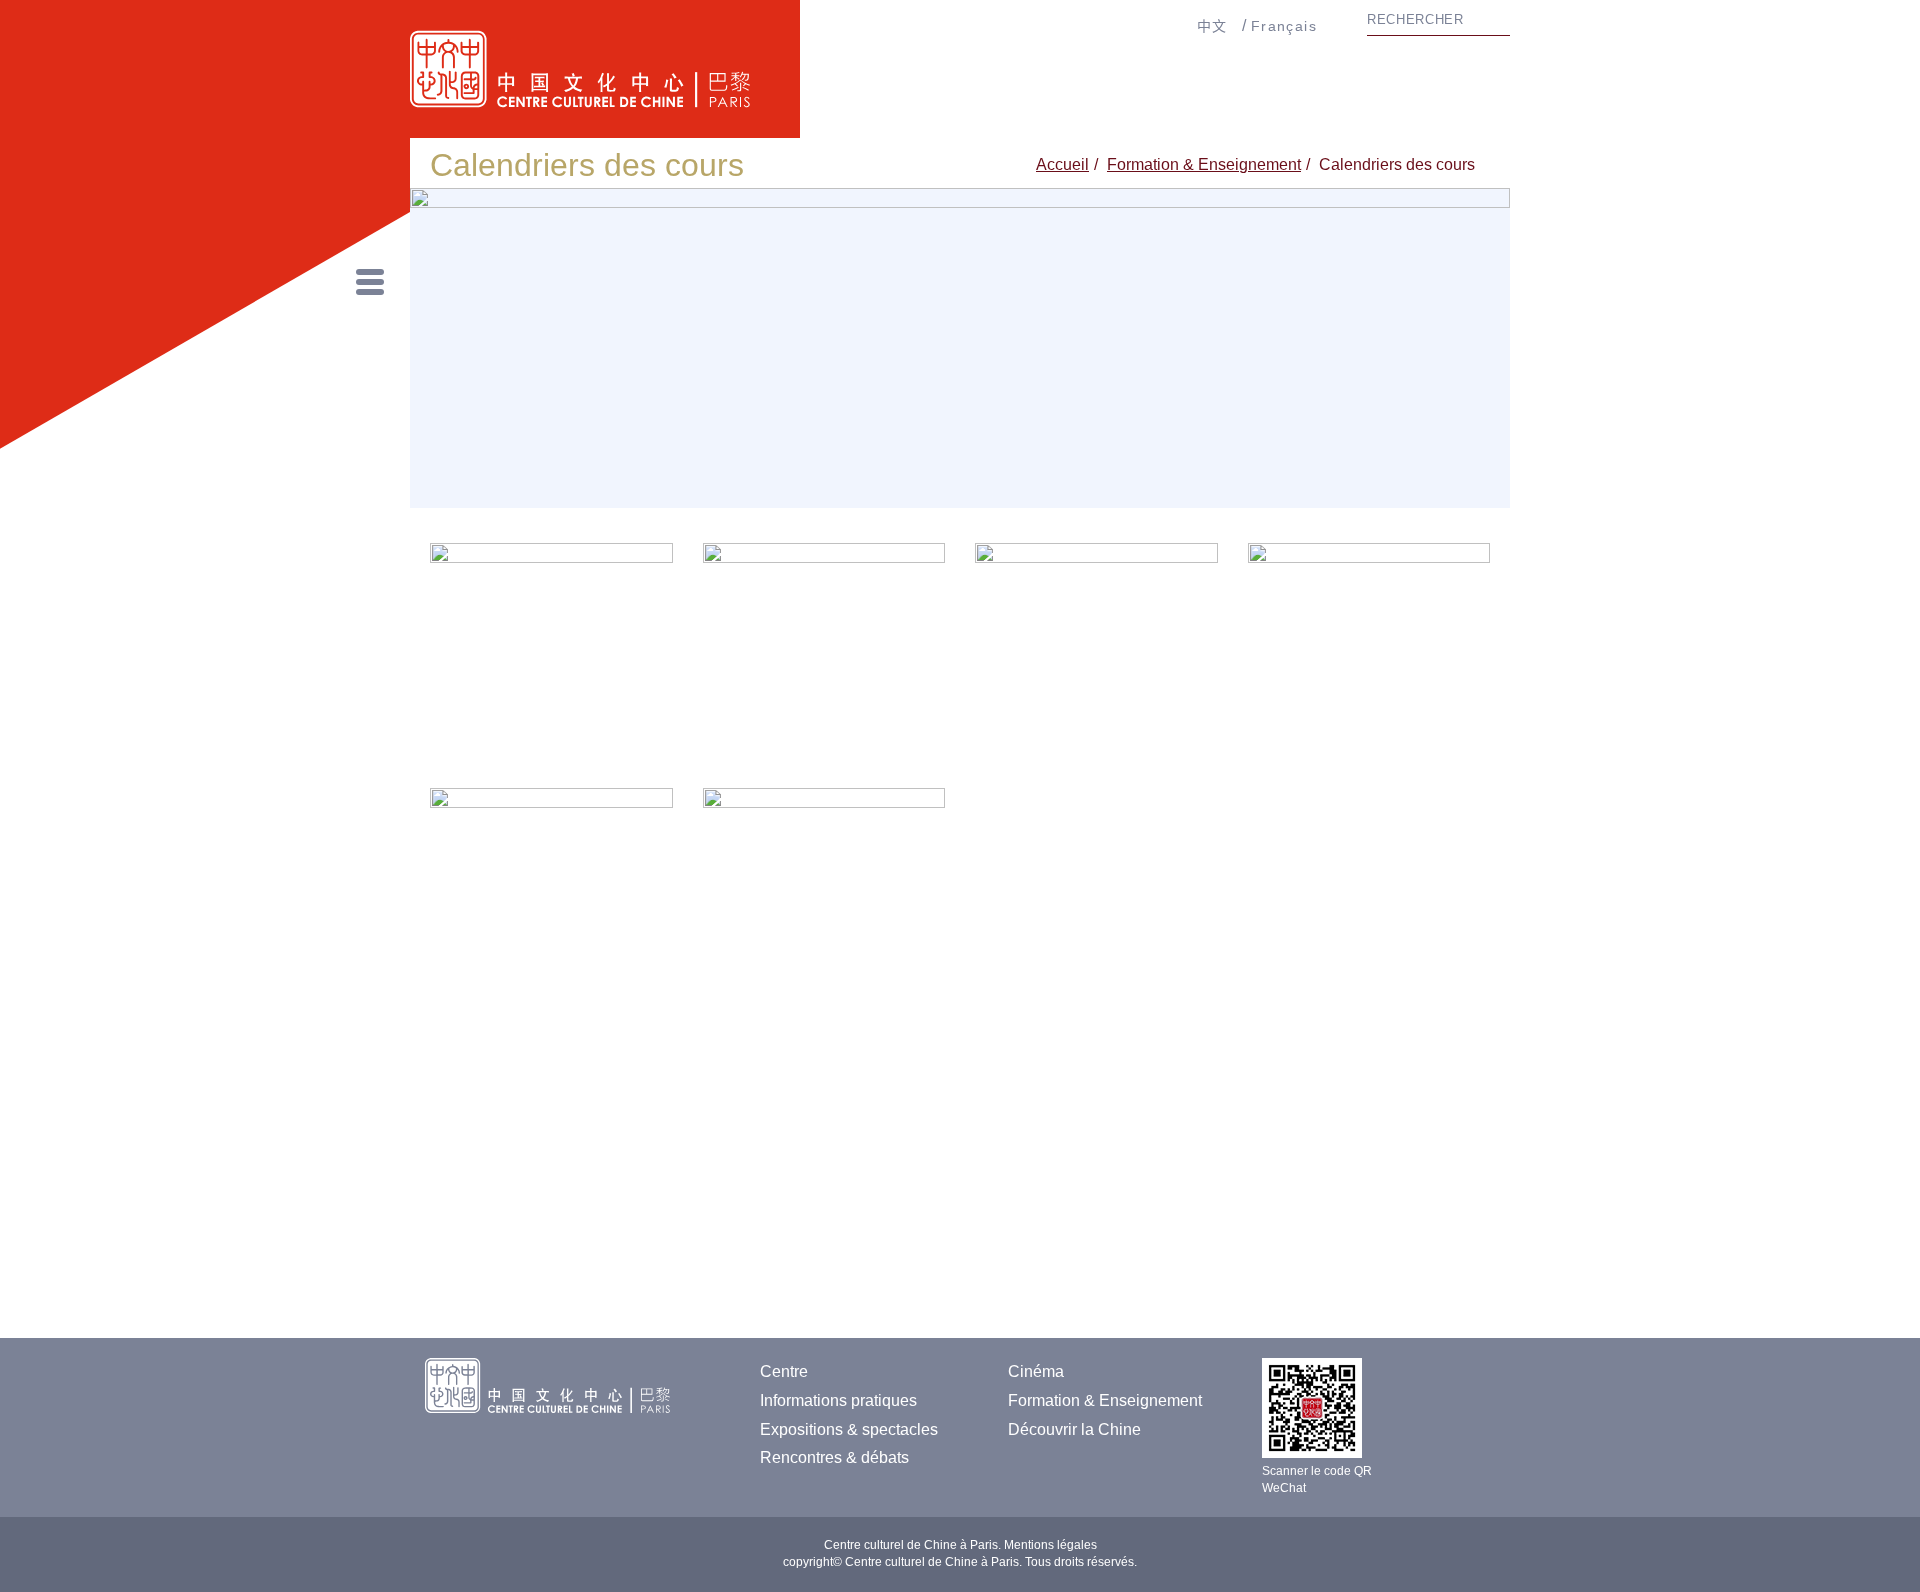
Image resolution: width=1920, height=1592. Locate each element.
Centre (784, 1371)
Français (1284, 26)
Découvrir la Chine (1074, 1429)
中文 (1212, 26)
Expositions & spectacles (849, 1429)
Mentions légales (1050, 1545)
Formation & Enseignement (1204, 164)
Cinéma (1036, 1371)
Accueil (1062, 164)
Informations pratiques (838, 1400)
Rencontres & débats (834, 1457)
